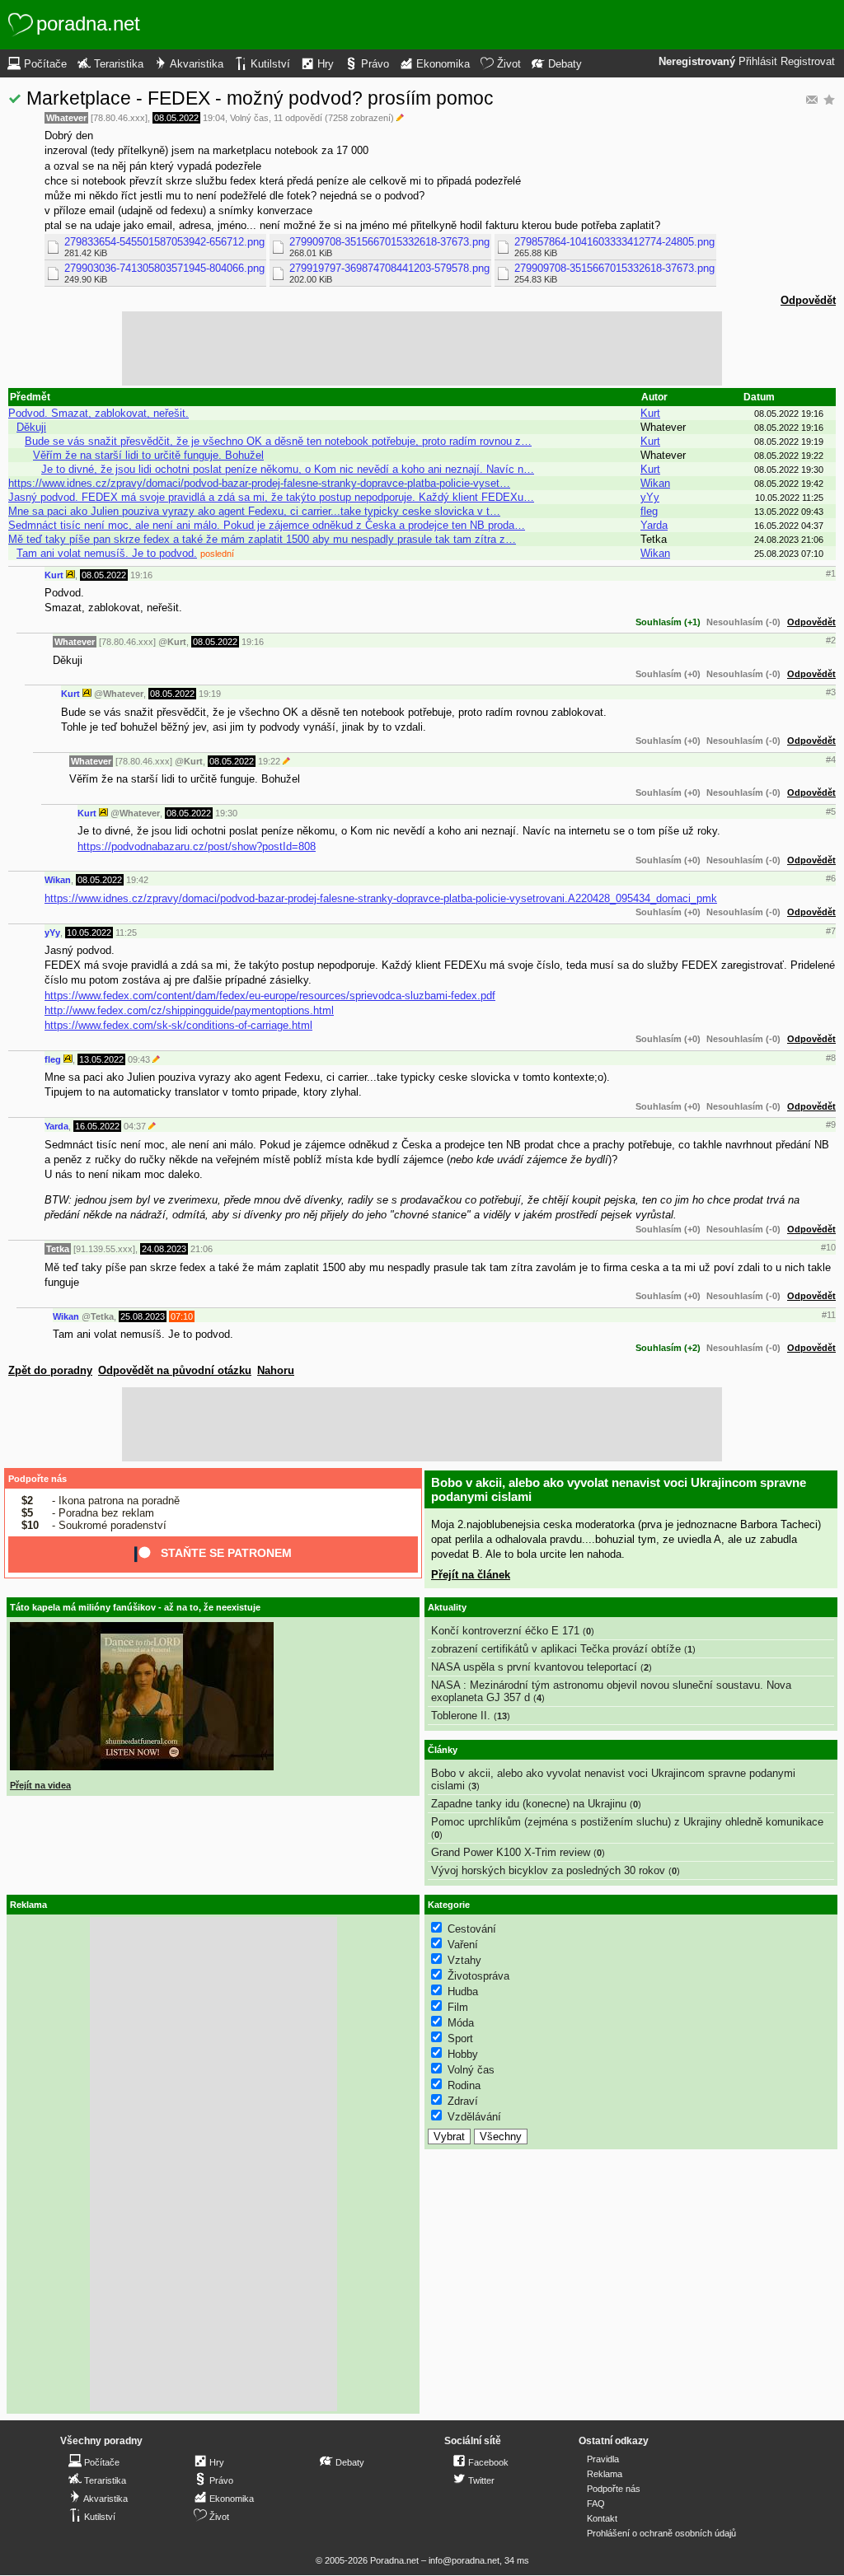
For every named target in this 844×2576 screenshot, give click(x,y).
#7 (831, 931)
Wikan (655, 483)
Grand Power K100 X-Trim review (511, 1852)
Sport (460, 2038)
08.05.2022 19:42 (789, 484)
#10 (828, 1247)
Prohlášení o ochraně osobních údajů (661, 2533)
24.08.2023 (164, 1249)
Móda (461, 2023)
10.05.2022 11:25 (789, 498)
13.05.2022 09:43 (789, 512)
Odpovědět (808, 300)
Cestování (472, 1929)
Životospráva (478, 1976)
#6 (831, 878)
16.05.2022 (97, 1126)
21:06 (202, 1249)
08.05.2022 (176, 118)
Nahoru (276, 1370)
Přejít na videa (40, 1785)
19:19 (210, 694)
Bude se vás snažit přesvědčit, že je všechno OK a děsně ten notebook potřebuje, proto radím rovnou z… (278, 441)
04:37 (135, 1126)
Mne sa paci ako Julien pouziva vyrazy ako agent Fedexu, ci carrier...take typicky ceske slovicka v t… (254, 511)
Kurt (650, 413)
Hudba (463, 1992)
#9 (831, 1124)
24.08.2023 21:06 (789, 540)
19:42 (137, 880)
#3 (831, 692)
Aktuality (447, 1607)
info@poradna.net (464, 2560)
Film (458, 2007)
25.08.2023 (143, 1316)
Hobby (463, 2054)
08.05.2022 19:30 (789, 470)
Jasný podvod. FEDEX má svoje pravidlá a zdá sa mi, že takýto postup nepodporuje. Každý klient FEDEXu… (271, 497)
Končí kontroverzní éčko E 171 (505, 1631)
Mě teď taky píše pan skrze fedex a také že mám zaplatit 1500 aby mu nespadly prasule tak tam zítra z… (262, 539)
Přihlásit (758, 62)
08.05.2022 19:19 (789, 442)
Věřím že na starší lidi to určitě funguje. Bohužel (148, 455)
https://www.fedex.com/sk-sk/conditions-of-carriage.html (178, 1025)
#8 (831, 1058)
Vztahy (464, 1960)
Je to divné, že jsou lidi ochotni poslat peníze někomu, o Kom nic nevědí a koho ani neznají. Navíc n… (288, 469)
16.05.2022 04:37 (789, 526)
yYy (650, 497)
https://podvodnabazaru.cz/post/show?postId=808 (197, 846)
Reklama (605, 2474)
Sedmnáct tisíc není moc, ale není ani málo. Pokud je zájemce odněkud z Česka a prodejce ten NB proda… (267, 525)
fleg (649, 511)
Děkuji (31, 427)
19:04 (214, 118)
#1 (831, 573)
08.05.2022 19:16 (789, 414)
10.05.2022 (89, 933)
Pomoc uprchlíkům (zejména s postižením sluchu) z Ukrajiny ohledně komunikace (627, 1822)
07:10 (182, 1316)
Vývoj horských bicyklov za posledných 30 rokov (548, 1870)
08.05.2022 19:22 (789, 456)
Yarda (654, 525)
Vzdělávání (474, 2117)
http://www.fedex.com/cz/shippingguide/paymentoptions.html (189, 1010)
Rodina (464, 2085)
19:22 (269, 761)
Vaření (463, 1945)
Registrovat (808, 62)
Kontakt (602, 2518)
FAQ (596, 2504)
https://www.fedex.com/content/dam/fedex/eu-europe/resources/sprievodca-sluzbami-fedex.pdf (270, 996)
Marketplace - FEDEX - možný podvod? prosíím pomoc (260, 98)
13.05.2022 (101, 1059)
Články (443, 1750)
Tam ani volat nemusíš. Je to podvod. (107, 553)
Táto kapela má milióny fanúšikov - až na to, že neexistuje (135, 1607)
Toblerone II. (461, 1716)
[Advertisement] (422, 348)
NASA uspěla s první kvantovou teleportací (534, 1667)
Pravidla (603, 2459)
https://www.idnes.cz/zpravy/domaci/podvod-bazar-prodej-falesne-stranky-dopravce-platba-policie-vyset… (259, 483)
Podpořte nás (38, 1479)
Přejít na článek (471, 1575)
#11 (829, 1315)
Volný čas (249, 118)
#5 (831, 811)
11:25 (126, 933)
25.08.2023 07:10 (789, 554)
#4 (831, 760)
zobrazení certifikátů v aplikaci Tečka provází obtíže (556, 1649)
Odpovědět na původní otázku (175, 1370)
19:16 (141, 575)
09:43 (139, 1059)
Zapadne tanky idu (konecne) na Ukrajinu (529, 1804)
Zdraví (463, 2101)
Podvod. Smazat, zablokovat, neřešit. (98, 413)
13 (502, 1716)
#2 (831, 640)
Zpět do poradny (50, 1370)
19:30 (226, 813)
